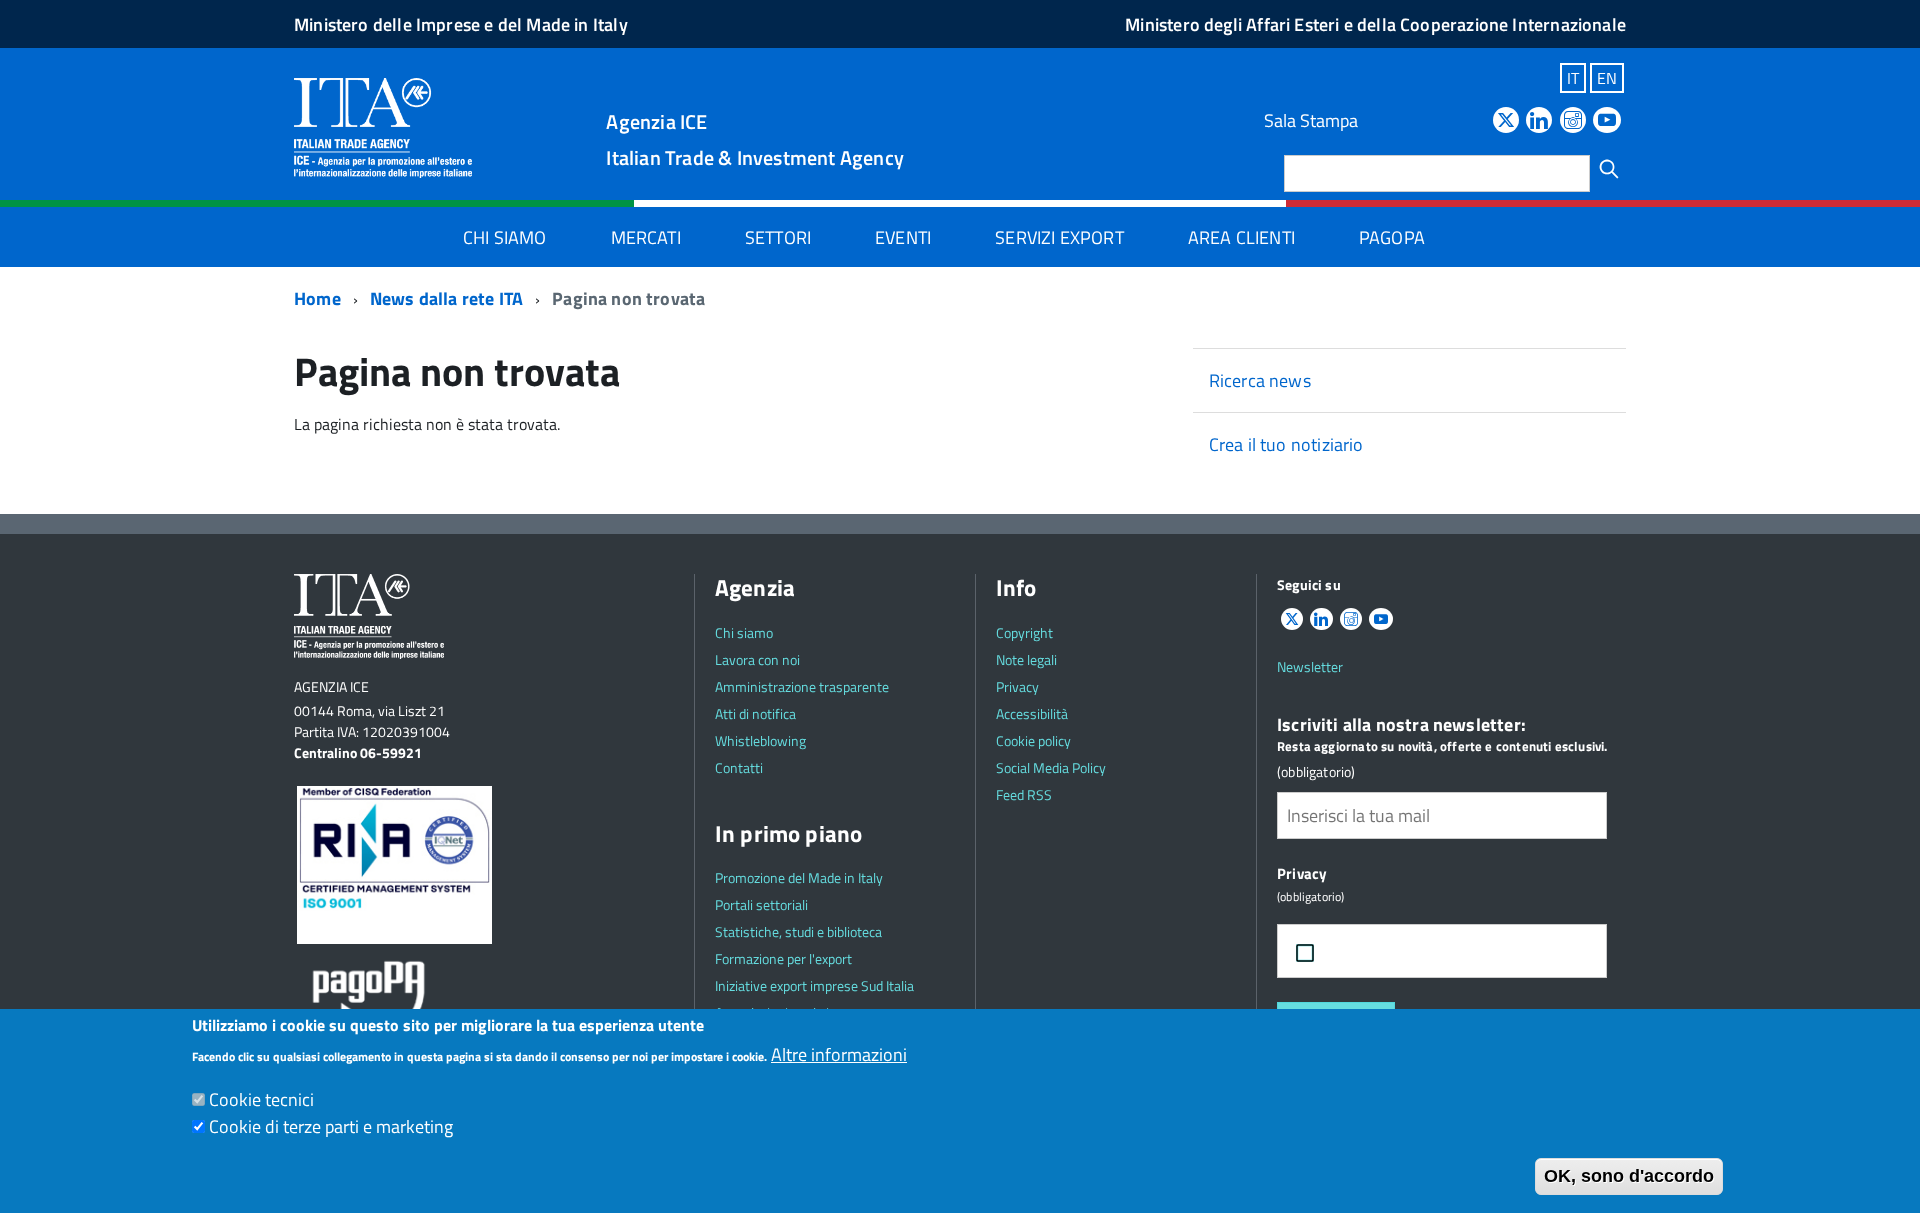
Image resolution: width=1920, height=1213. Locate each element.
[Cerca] (1609, 169)
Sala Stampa (1311, 120)
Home (317, 298)
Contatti (739, 767)
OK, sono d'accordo (1629, 1176)
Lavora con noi (757, 659)
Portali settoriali (761, 904)
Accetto (1372, 951)
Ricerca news (1260, 380)
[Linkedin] (1539, 121)
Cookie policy (1033, 740)
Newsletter (1310, 666)
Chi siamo (505, 237)
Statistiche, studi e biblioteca (798, 931)
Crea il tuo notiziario (1286, 444)
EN (1607, 78)
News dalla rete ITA (446, 298)
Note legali (1026, 659)
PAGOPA (1392, 237)
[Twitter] (1506, 121)
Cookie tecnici (261, 1099)
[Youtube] (1607, 121)
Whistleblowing (760, 740)
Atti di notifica (755, 713)
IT (1573, 78)
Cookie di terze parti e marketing (331, 1126)
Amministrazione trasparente (802, 686)
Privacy (1017, 686)
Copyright (1024, 632)
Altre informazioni (839, 1054)
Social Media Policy (1051, 767)
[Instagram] (1573, 121)
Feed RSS (1024, 794)
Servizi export (1059, 237)
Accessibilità (1032, 713)
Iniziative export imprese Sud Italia (814, 985)
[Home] (383, 126)
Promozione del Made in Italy (799, 877)
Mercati (646, 237)
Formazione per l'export (783, 958)
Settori (778, 237)
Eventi (903, 237)
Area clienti (1241, 237)
